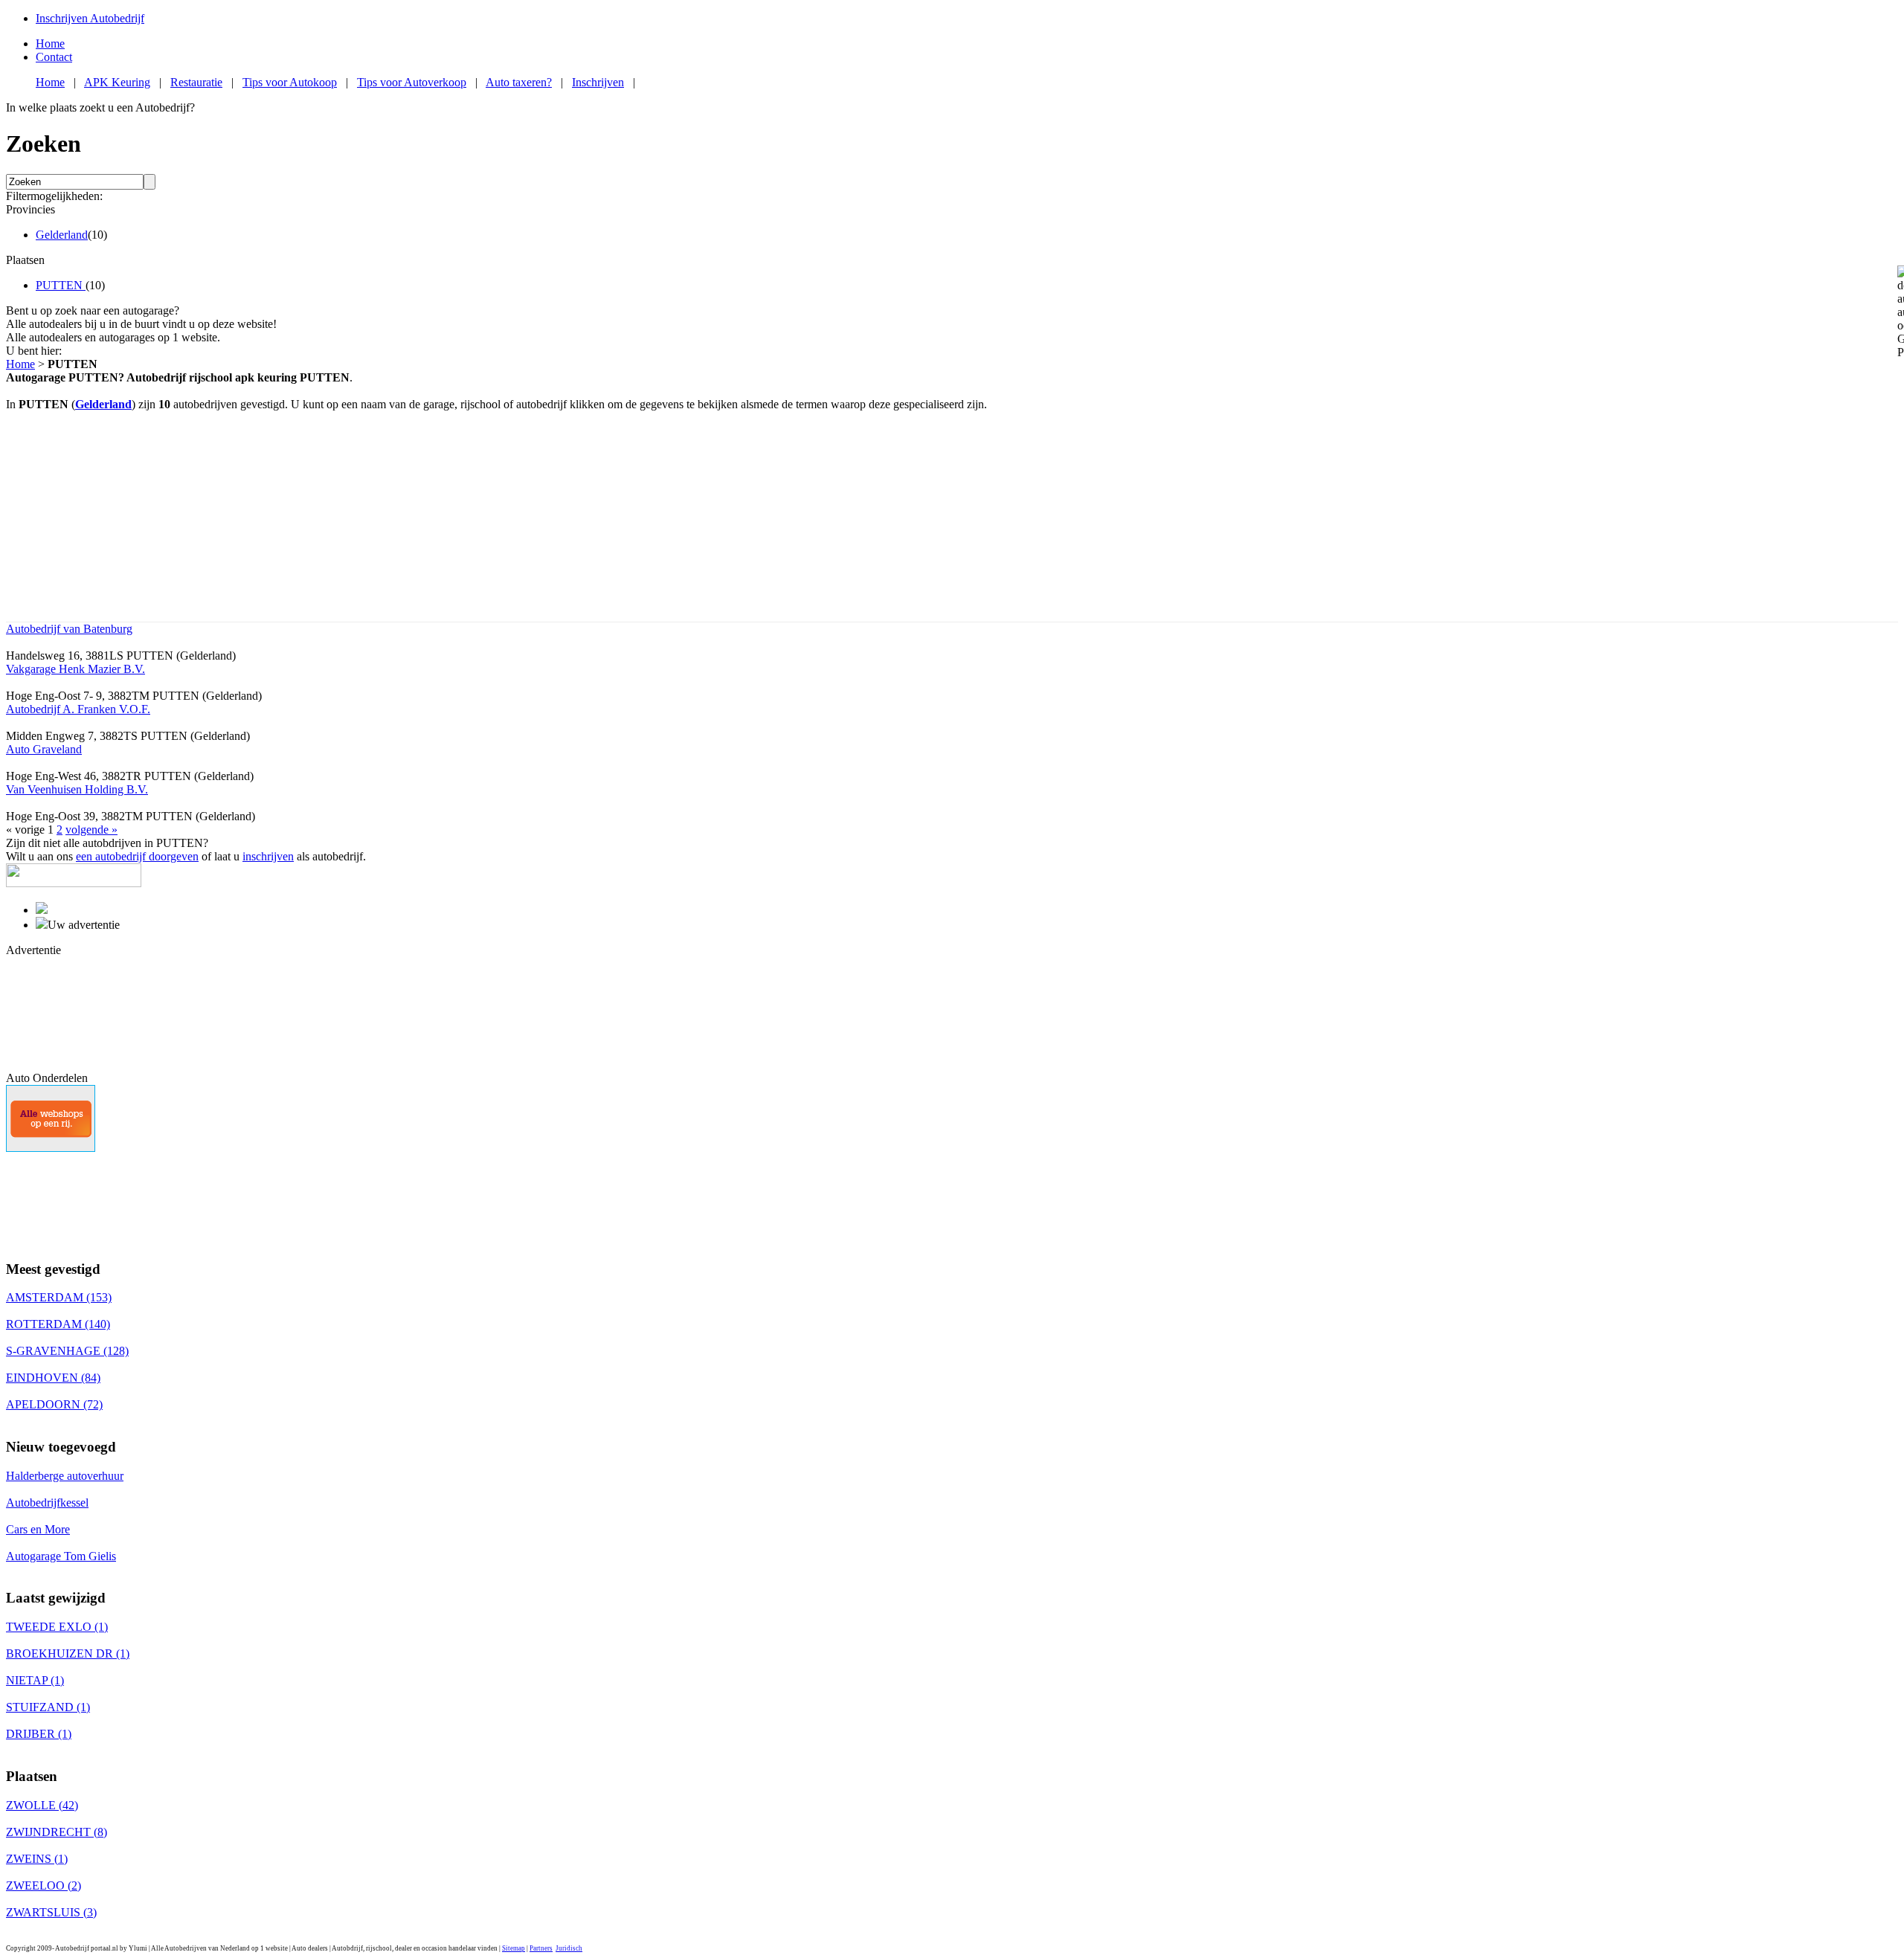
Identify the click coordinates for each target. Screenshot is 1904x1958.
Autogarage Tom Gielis (61, 1556)
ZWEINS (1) (37, 1859)
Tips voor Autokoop (290, 82)
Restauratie (196, 82)
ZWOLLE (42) (42, 1805)
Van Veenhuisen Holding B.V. (77, 789)
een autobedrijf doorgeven (137, 856)
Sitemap (514, 1948)
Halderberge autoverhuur (65, 1476)
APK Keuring (117, 82)
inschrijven (268, 856)
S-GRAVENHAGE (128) (67, 1351)
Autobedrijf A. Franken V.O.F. (78, 709)
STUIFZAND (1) (48, 1707)
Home (50, 44)
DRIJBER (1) (39, 1734)
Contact (54, 57)
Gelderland (62, 235)
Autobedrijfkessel (47, 1503)
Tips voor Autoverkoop (412, 82)
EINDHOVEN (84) (53, 1378)
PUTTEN (61, 285)
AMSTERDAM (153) (59, 1297)
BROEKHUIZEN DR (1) (68, 1653)
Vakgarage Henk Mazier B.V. (75, 669)
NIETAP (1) (35, 1680)
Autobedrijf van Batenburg (69, 629)
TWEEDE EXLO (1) (57, 1627)
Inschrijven (598, 82)
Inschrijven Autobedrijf (90, 18)
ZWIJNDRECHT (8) (57, 1832)
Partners (541, 1948)
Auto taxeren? (519, 82)
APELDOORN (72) (54, 1404)
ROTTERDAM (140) (58, 1324)
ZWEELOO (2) (44, 1885)
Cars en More (38, 1529)
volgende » (91, 830)
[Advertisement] (73, 1013)
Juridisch (569, 1948)
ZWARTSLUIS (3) (51, 1912)
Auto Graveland (44, 749)
